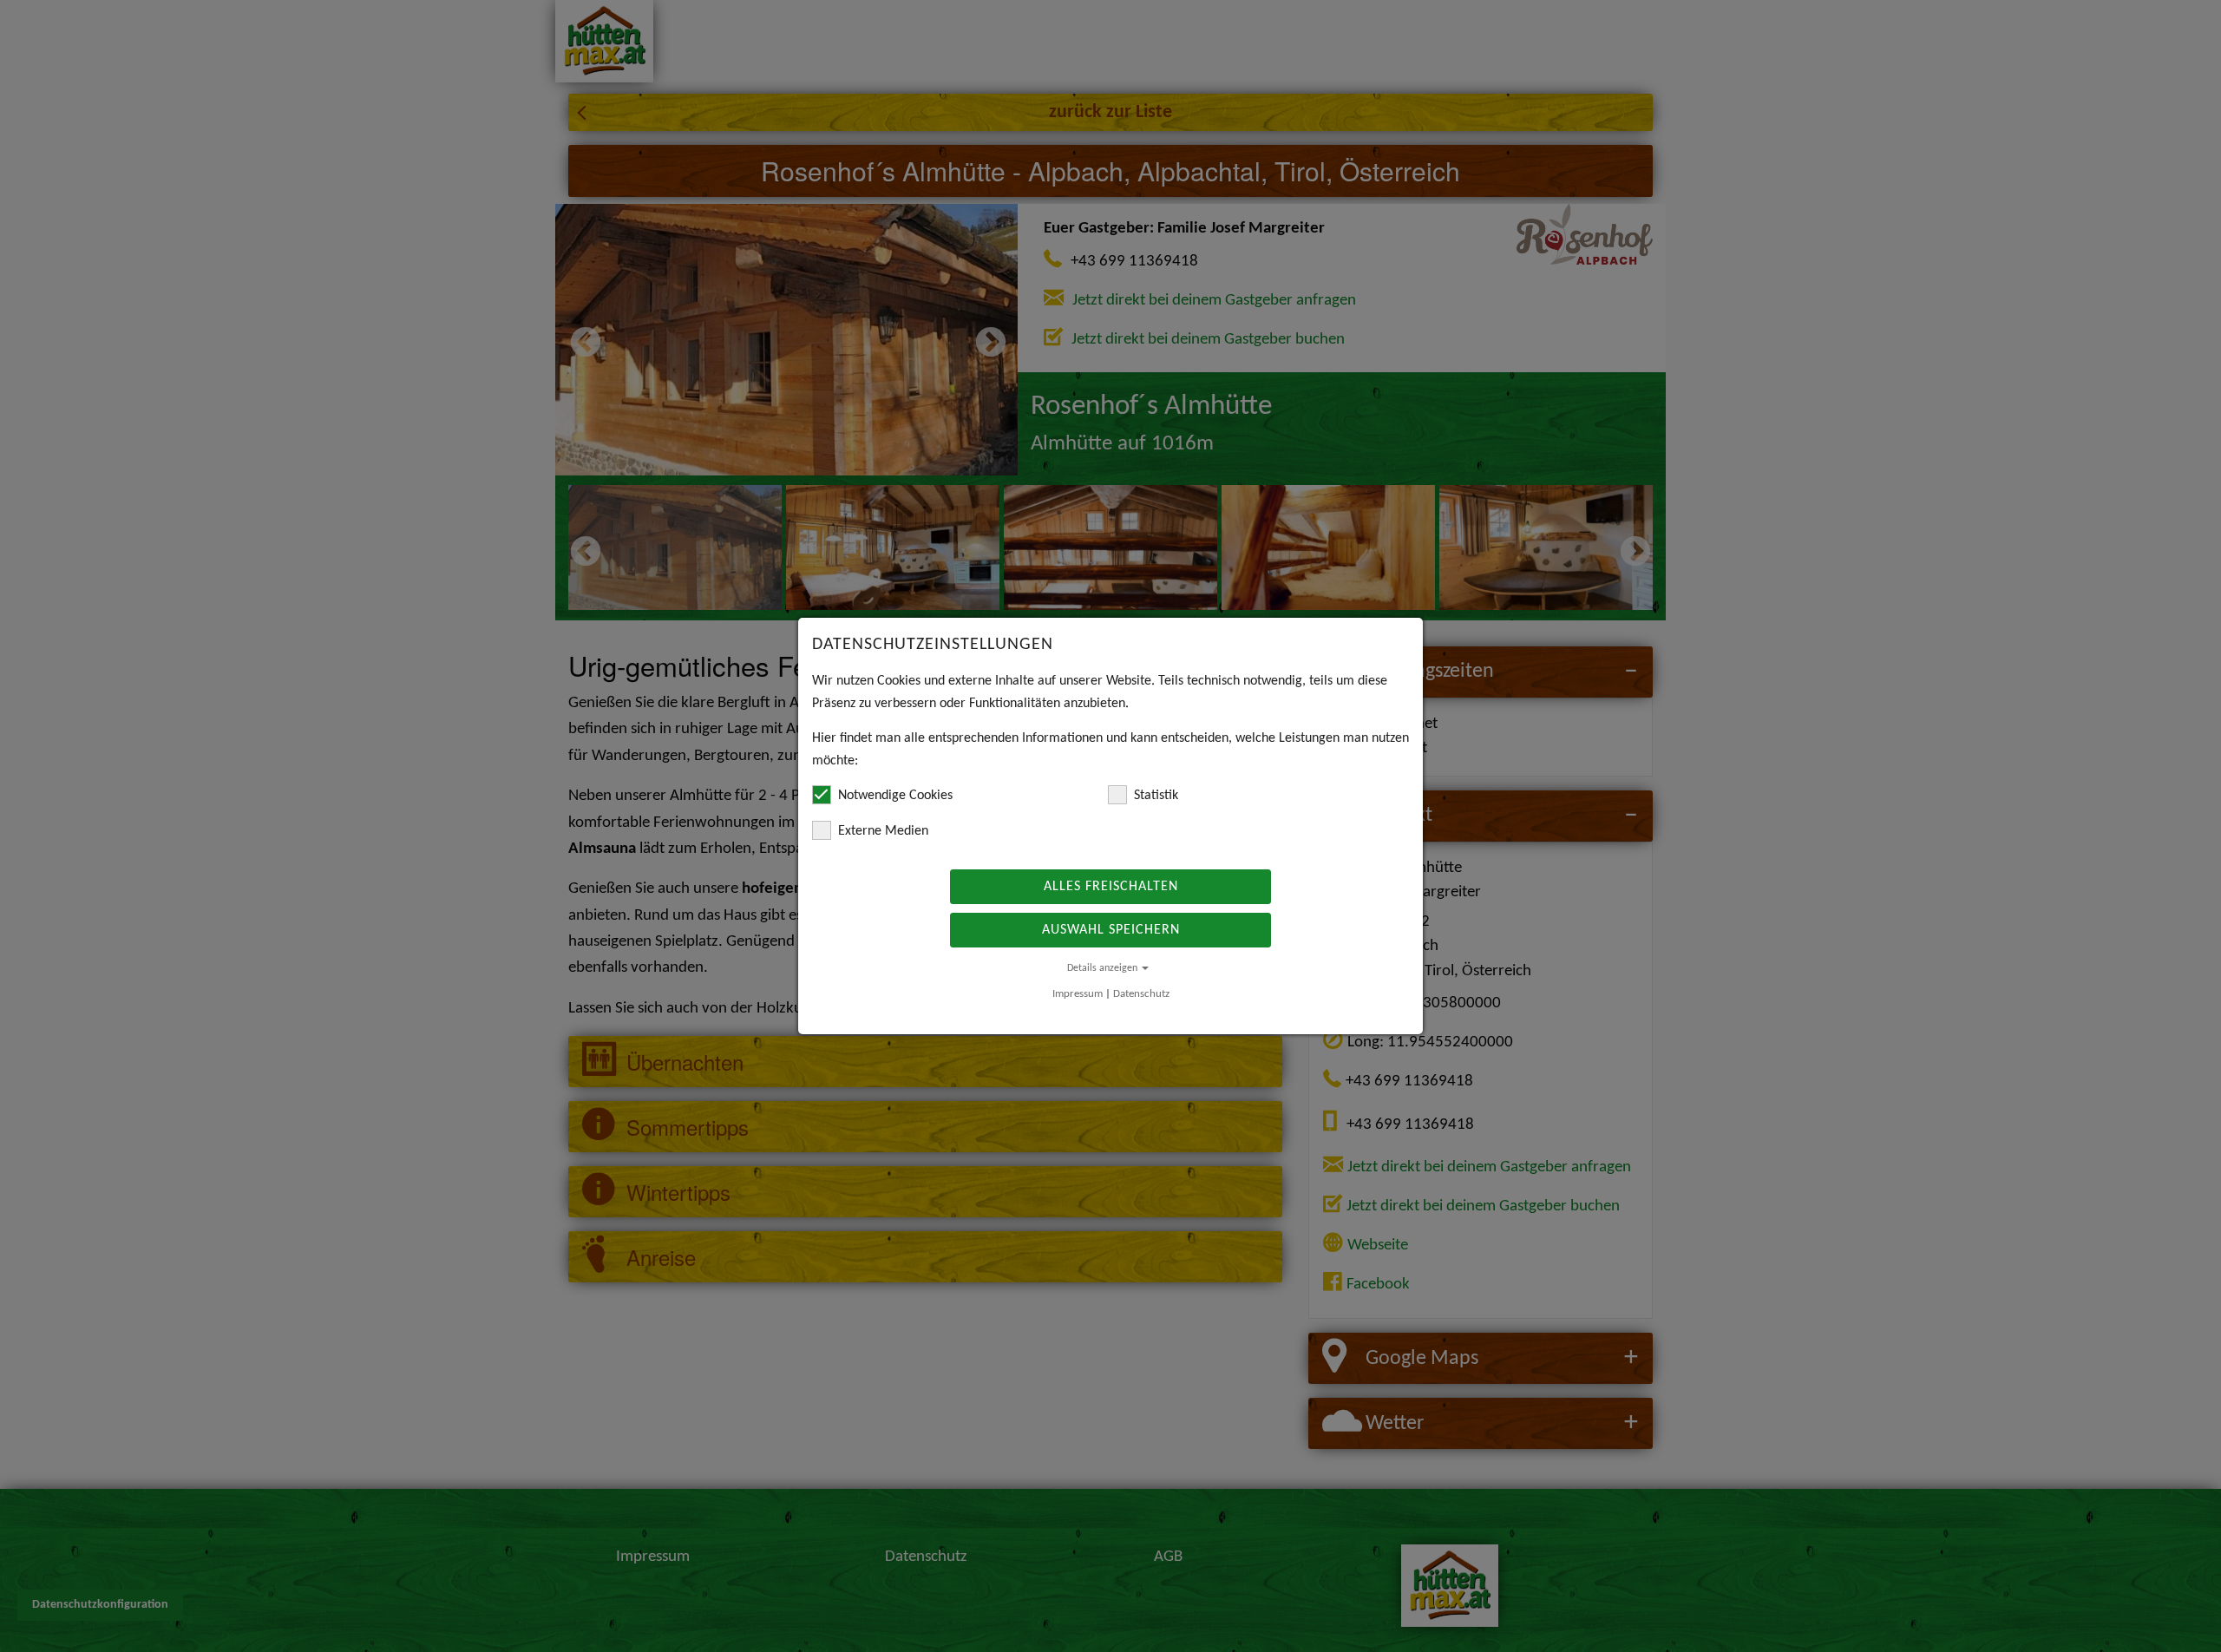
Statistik (1156, 796)
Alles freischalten (1111, 887)
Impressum (1078, 994)
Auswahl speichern (1111, 930)
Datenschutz (1141, 994)
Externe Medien (883, 831)
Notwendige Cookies (895, 796)
